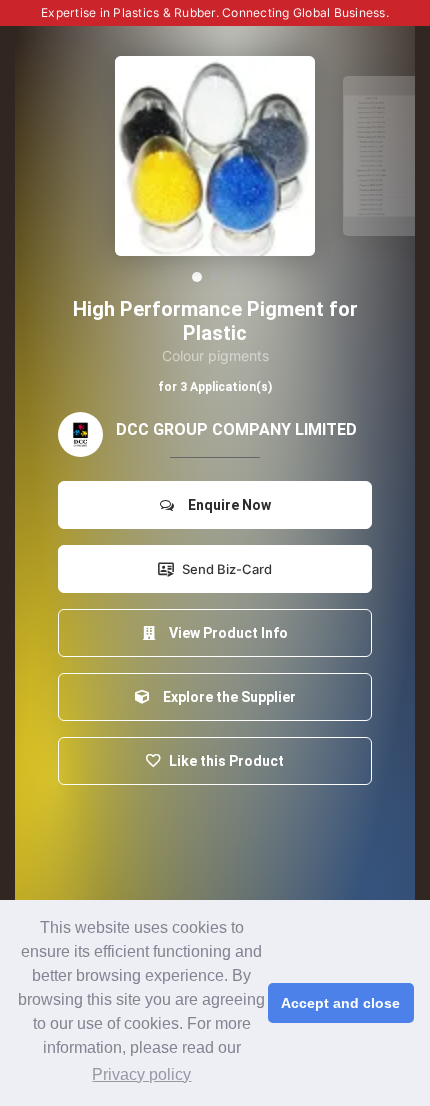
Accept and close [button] (340, 1003)
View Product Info (225, 633)
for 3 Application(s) (215, 387)
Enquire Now (226, 505)
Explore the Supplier (226, 697)
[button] (197, 277)
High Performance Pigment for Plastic (215, 321)
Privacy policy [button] (141, 1074)
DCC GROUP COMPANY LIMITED (236, 429)
